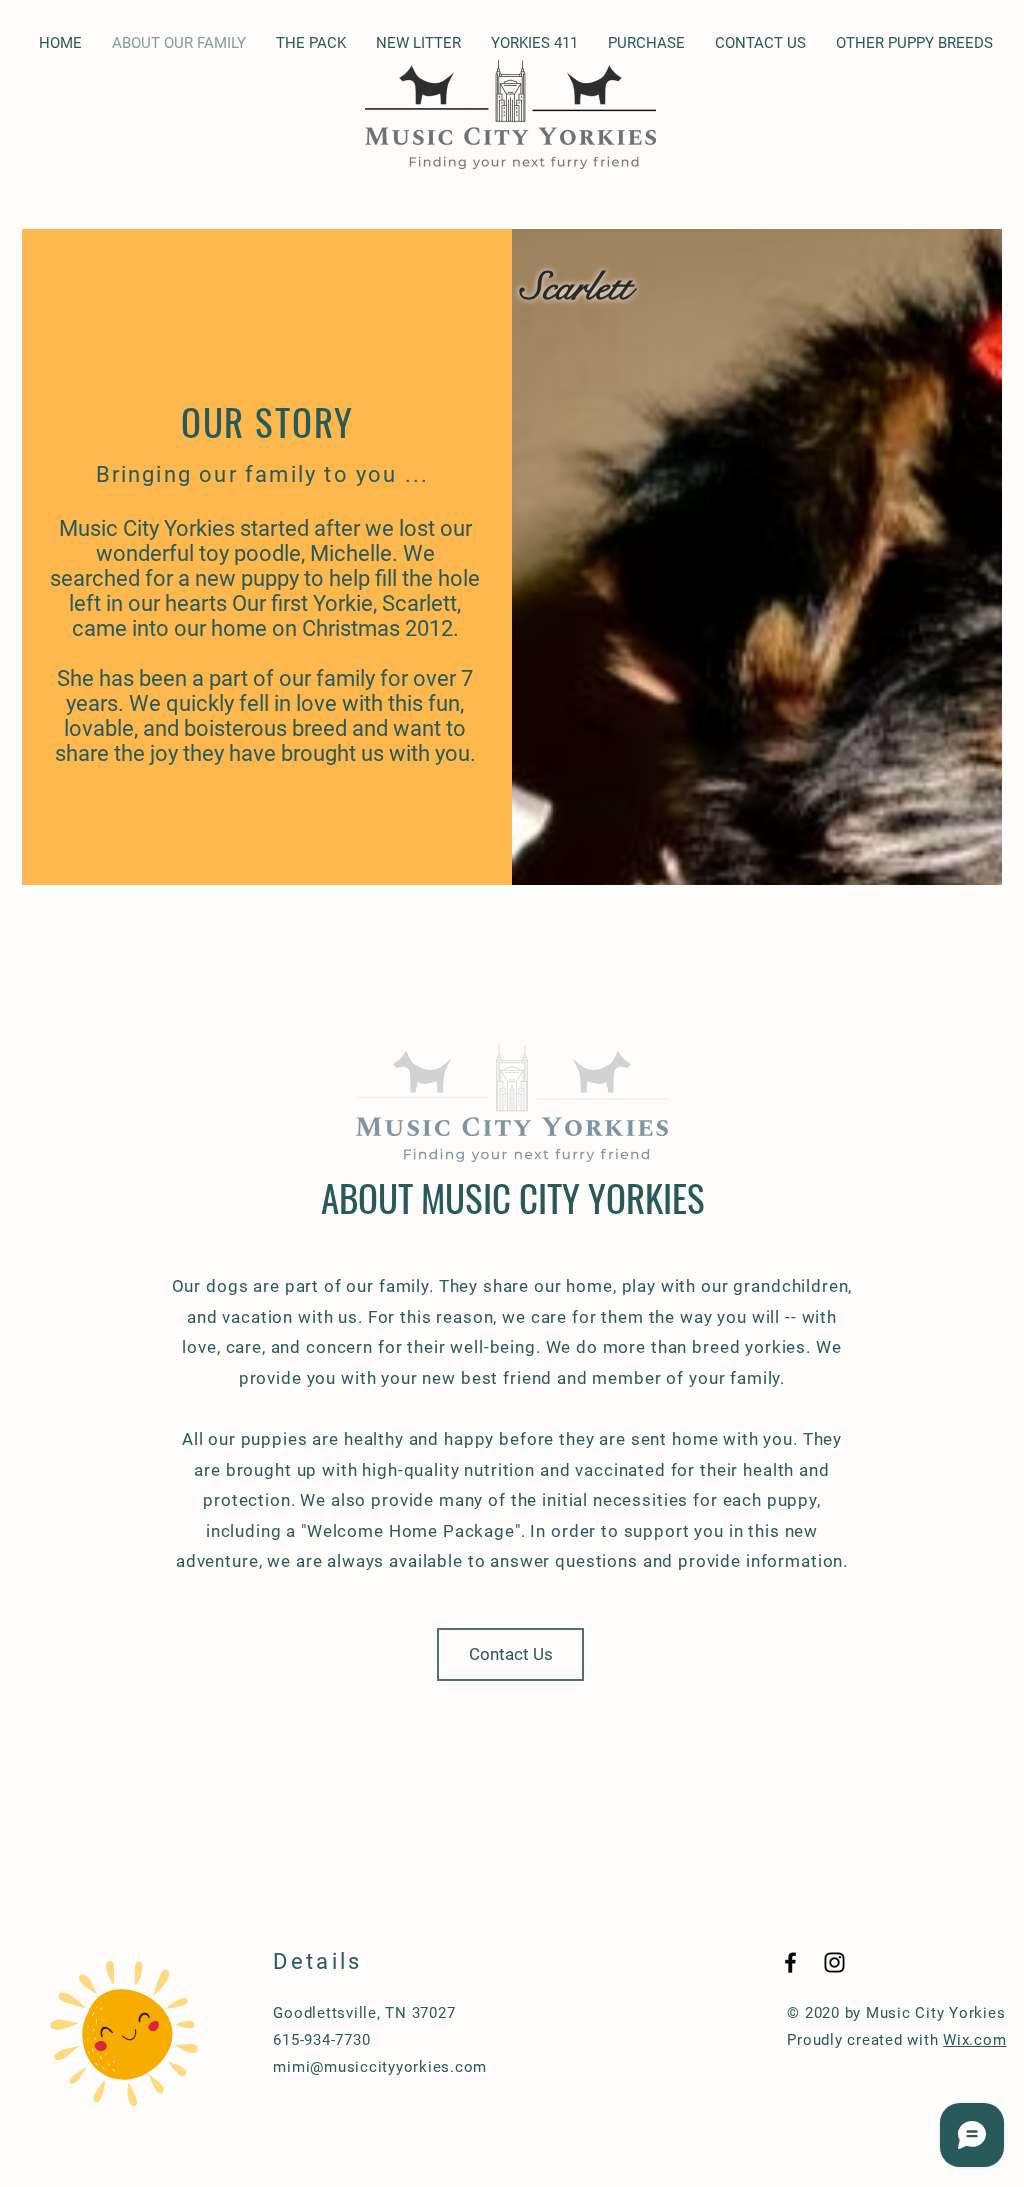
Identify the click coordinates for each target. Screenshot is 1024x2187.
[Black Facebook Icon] (790, 1962)
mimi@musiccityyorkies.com (380, 2067)
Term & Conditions (598, 2013)
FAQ (544, 2040)
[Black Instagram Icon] (834, 1962)
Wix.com (974, 2040)
